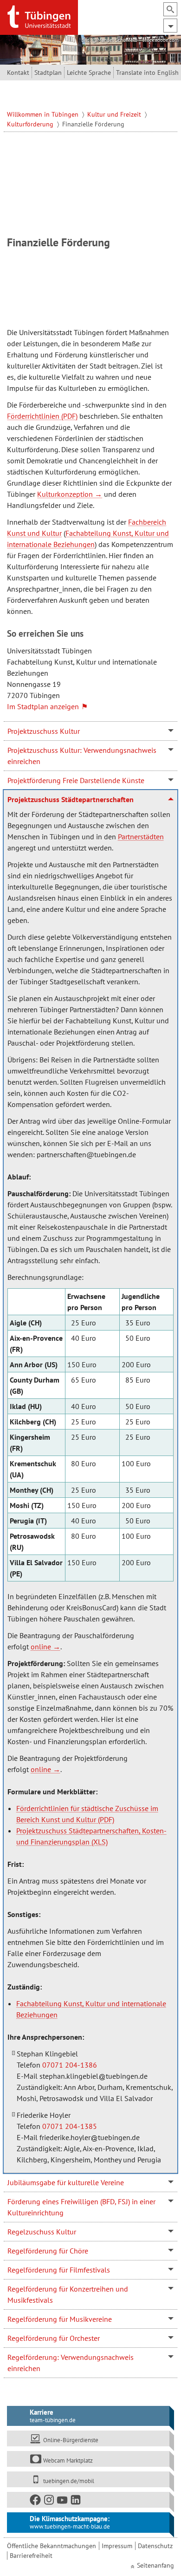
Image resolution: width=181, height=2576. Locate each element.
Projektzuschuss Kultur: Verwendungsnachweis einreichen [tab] (82, 756)
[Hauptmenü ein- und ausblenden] (170, 26)
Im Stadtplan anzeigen (43, 706)
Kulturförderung (31, 124)
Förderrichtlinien (33, 416)
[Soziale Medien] (88, 2500)
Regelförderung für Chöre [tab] (48, 2251)
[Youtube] (63, 2502)
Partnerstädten (141, 837)
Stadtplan (48, 72)
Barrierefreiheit (31, 2556)
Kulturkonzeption (65, 494)
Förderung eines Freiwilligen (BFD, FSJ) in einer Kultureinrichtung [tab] (81, 2207)
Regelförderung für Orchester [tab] (54, 2338)
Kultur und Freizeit (115, 114)
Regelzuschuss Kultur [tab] (42, 2232)
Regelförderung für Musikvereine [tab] (60, 2319)
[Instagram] (49, 2502)
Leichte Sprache (89, 72)
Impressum (117, 2546)
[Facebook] (36, 2502)
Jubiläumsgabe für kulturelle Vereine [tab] (66, 2182)
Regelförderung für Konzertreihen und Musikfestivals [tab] (68, 2294)
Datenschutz (155, 2546)
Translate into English (147, 72)
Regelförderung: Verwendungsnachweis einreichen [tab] (71, 2363)
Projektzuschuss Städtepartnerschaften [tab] (71, 799)
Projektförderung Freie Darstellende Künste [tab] (76, 780)
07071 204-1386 (70, 2065)
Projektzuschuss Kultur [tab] (44, 731)
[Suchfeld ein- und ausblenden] (170, 9)
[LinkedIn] (76, 2502)
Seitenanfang (155, 2565)
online (41, 1647)
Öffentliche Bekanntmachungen (52, 2546)
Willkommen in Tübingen (44, 114)
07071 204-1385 (70, 2126)
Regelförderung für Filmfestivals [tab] (59, 2270)
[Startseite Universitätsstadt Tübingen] (39, 17)
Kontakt (18, 72)
